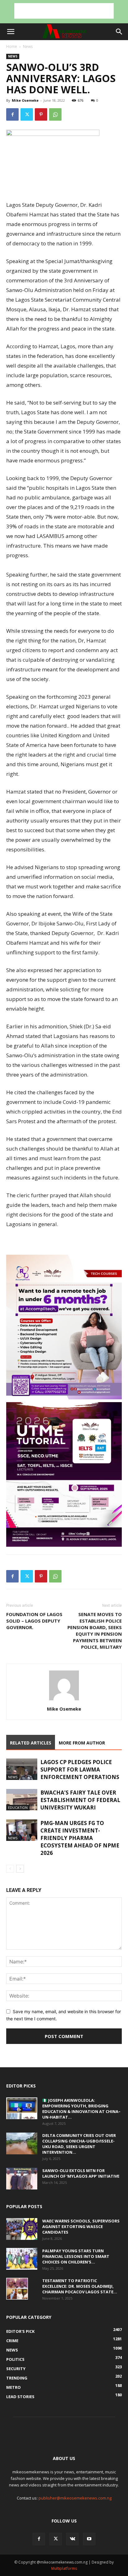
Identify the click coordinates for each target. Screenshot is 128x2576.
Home (12, 46)
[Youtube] (89, 2539)
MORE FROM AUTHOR (82, 1743)
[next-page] (20, 1869)
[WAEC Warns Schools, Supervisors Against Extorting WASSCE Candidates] (22, 2229)
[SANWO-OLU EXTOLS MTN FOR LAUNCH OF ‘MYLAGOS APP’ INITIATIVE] (22, 2179)
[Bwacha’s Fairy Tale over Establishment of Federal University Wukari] (22, 1800)
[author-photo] (64, 1700)
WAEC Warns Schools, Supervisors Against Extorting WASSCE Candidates (81, 2226)
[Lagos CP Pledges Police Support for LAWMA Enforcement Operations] (22, 1769)
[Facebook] (12, 114)
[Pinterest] (41, 114)
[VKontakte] (72, 2539)
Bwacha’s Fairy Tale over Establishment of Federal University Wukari (80, 1800)
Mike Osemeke (25, 100)
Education (18, 1807)
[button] (11, 32)
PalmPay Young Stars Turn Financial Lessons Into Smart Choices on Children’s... (76, 2256)
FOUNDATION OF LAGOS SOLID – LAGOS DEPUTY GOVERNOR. (34, 1621)
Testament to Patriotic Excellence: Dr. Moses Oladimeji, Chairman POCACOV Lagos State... (80, 2286)
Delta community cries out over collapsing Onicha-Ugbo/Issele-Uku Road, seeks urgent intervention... (79, 2144)
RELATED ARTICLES (31, 1743)
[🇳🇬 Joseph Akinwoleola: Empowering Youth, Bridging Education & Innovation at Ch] (22, 2108)
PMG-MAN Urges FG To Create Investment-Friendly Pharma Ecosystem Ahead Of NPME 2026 (80, 1838)
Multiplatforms (64, 2568)
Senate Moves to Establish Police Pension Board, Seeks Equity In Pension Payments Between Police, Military (95, 1631)
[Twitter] (27, 114)
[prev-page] (10, 1869)
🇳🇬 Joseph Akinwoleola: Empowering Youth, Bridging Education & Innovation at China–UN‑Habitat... (81, 2109)
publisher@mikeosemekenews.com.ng (75, 2498)
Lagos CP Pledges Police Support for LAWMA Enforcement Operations (80, 1770)
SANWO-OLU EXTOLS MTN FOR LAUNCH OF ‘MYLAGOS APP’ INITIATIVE (81, 2173)
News (28, 46)
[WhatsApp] (55, 114)
